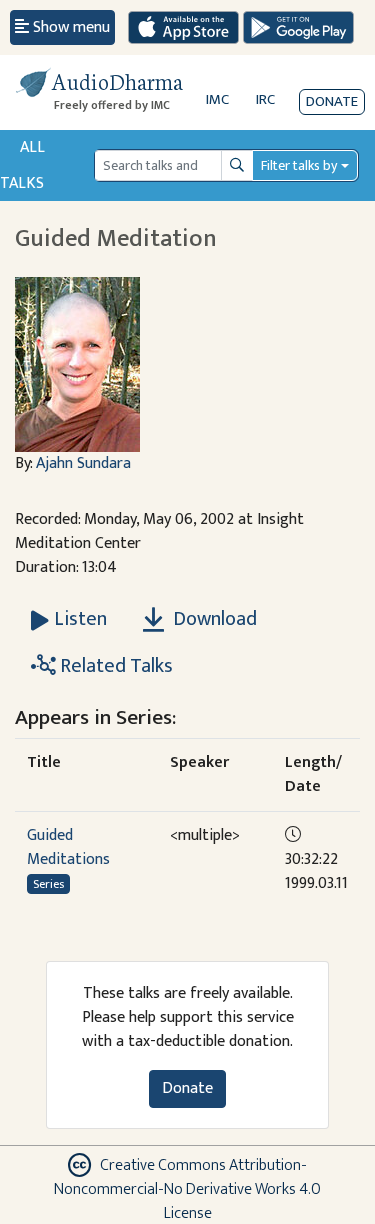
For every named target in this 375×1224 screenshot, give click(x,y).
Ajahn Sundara (83, 463)
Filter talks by (299, 165)
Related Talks (114, 666)
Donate (332, 101)
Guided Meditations (68, 847)
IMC (217, 99)
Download (213, 619)
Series (48, 884)
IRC (265, 99)
